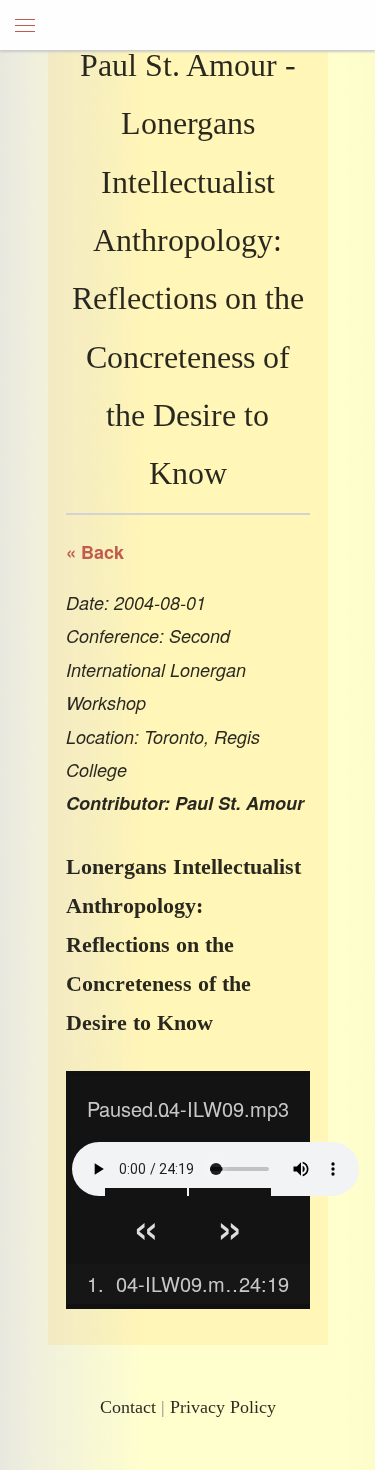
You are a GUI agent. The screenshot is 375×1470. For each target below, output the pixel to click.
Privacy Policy (223, 1407)
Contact (128, 1407)
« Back (95, 552)
